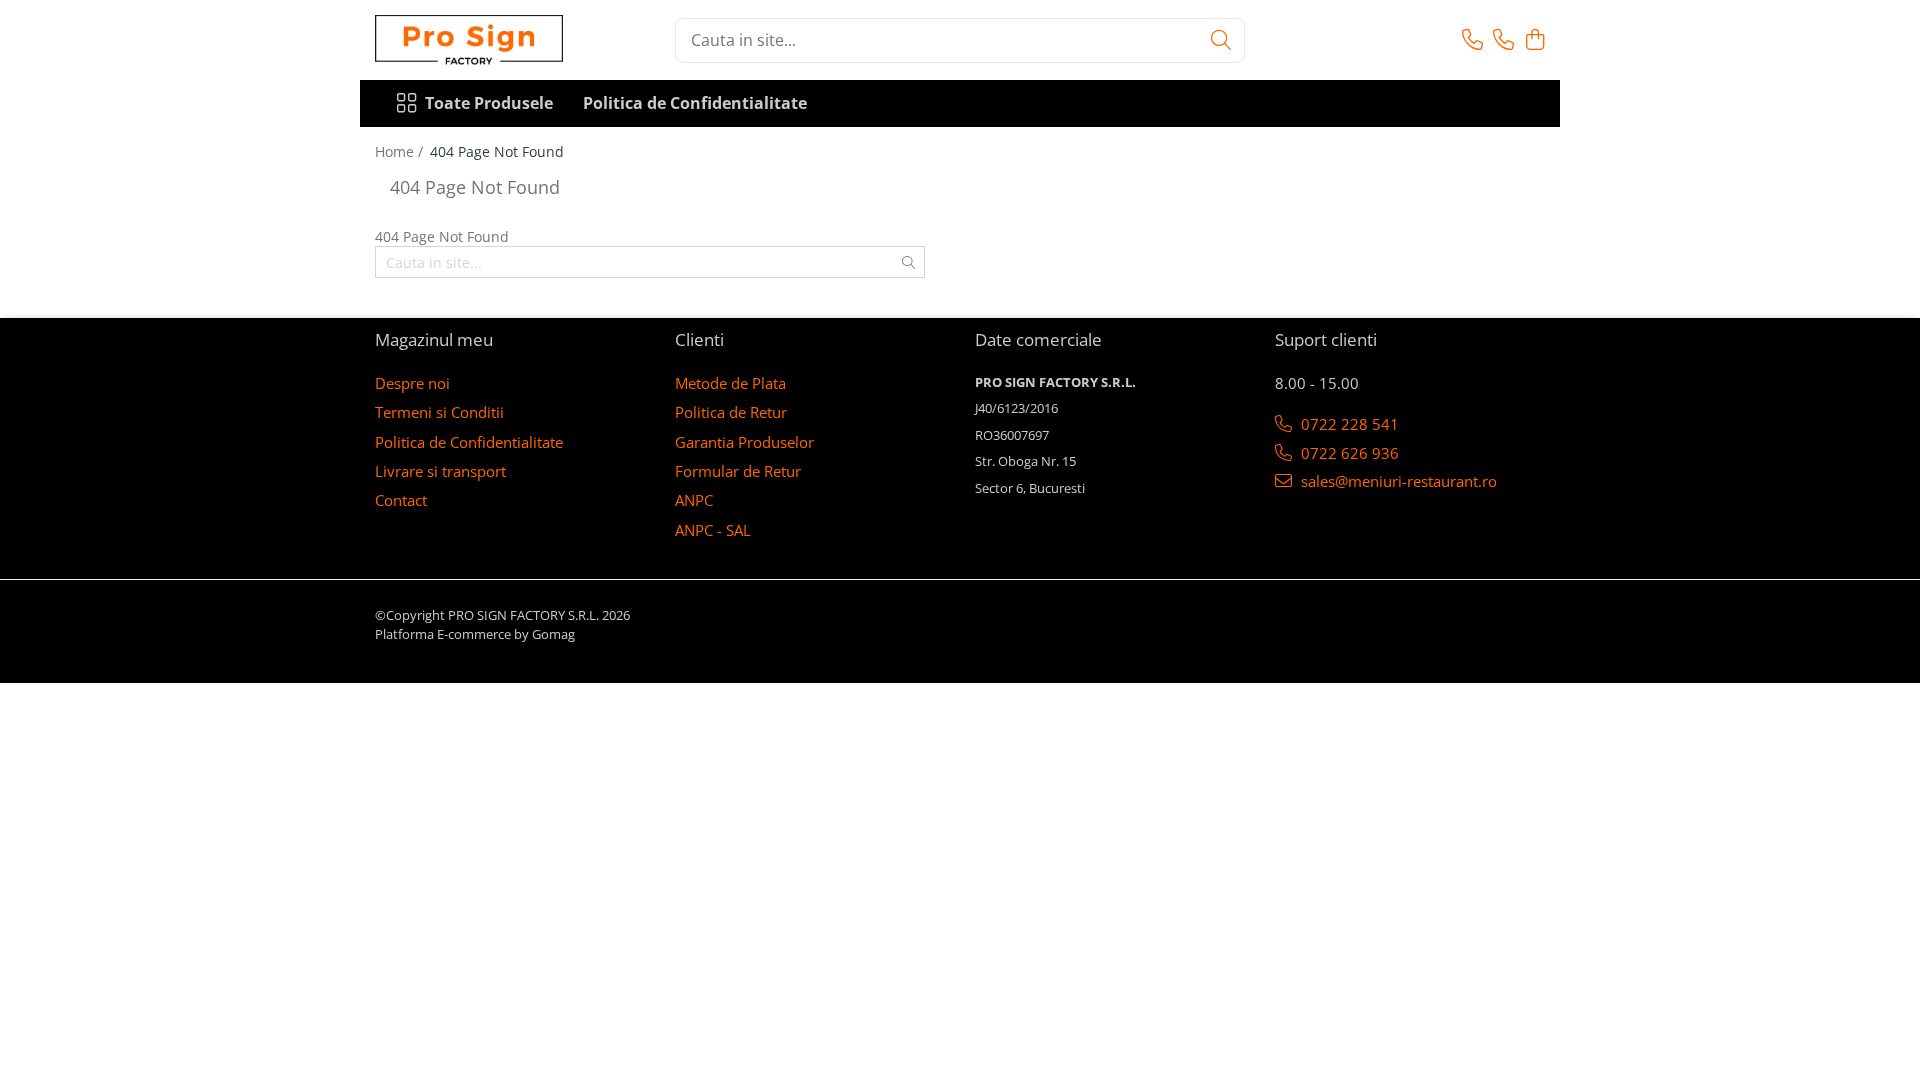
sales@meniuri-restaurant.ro (1397, 481)
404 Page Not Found (497, 151)
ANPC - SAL (713, 530)
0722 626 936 (1348, 453)
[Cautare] (1221, 40)
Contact (401, 500)
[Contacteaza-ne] (1472, 40)
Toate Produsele (489, 103)
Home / (401, 151)
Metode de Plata (730, 383)
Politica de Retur (731, 412)
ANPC (694, 500)
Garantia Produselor (744, 442)
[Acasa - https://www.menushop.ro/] (475, 40)
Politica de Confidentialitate (695, 103)
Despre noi (412, 383)
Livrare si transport (440, 471)
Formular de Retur (738, 471)
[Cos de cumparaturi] (1534, 40)
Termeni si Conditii (439, 412)
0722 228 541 (1348, 424)
